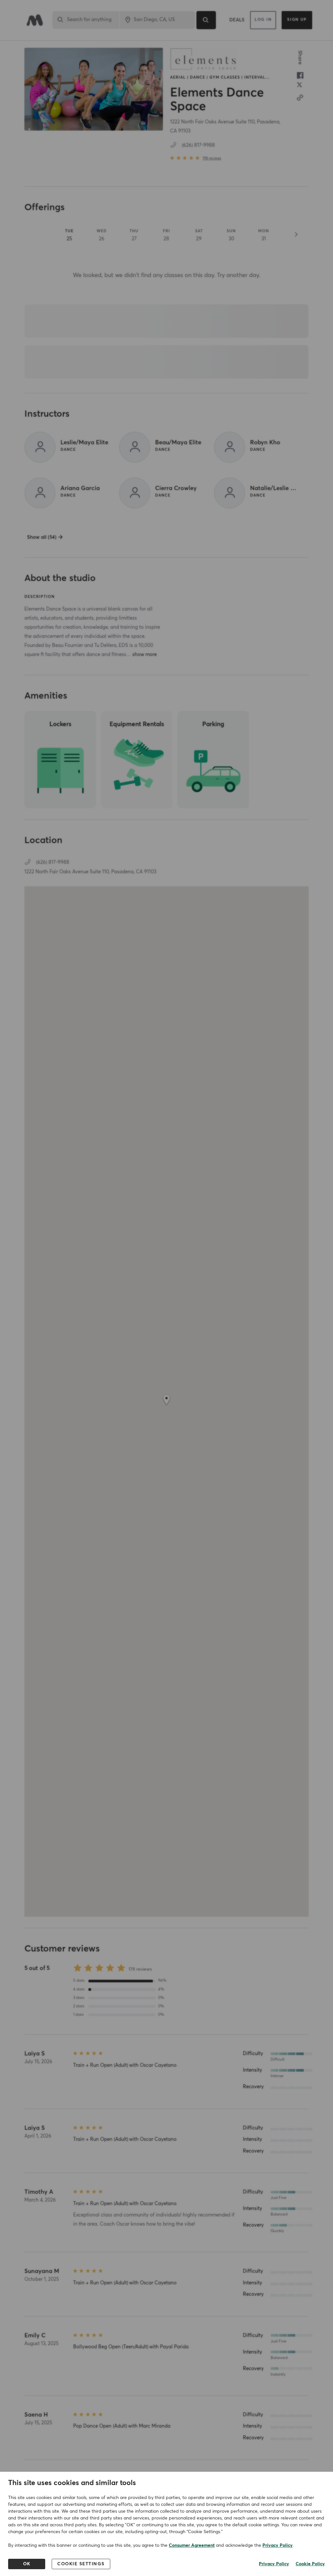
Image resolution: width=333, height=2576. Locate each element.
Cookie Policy (310, 2564)
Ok (27, 2564)
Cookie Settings (81, 2564)
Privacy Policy (278, 2545)
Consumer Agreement (192, 2545)
